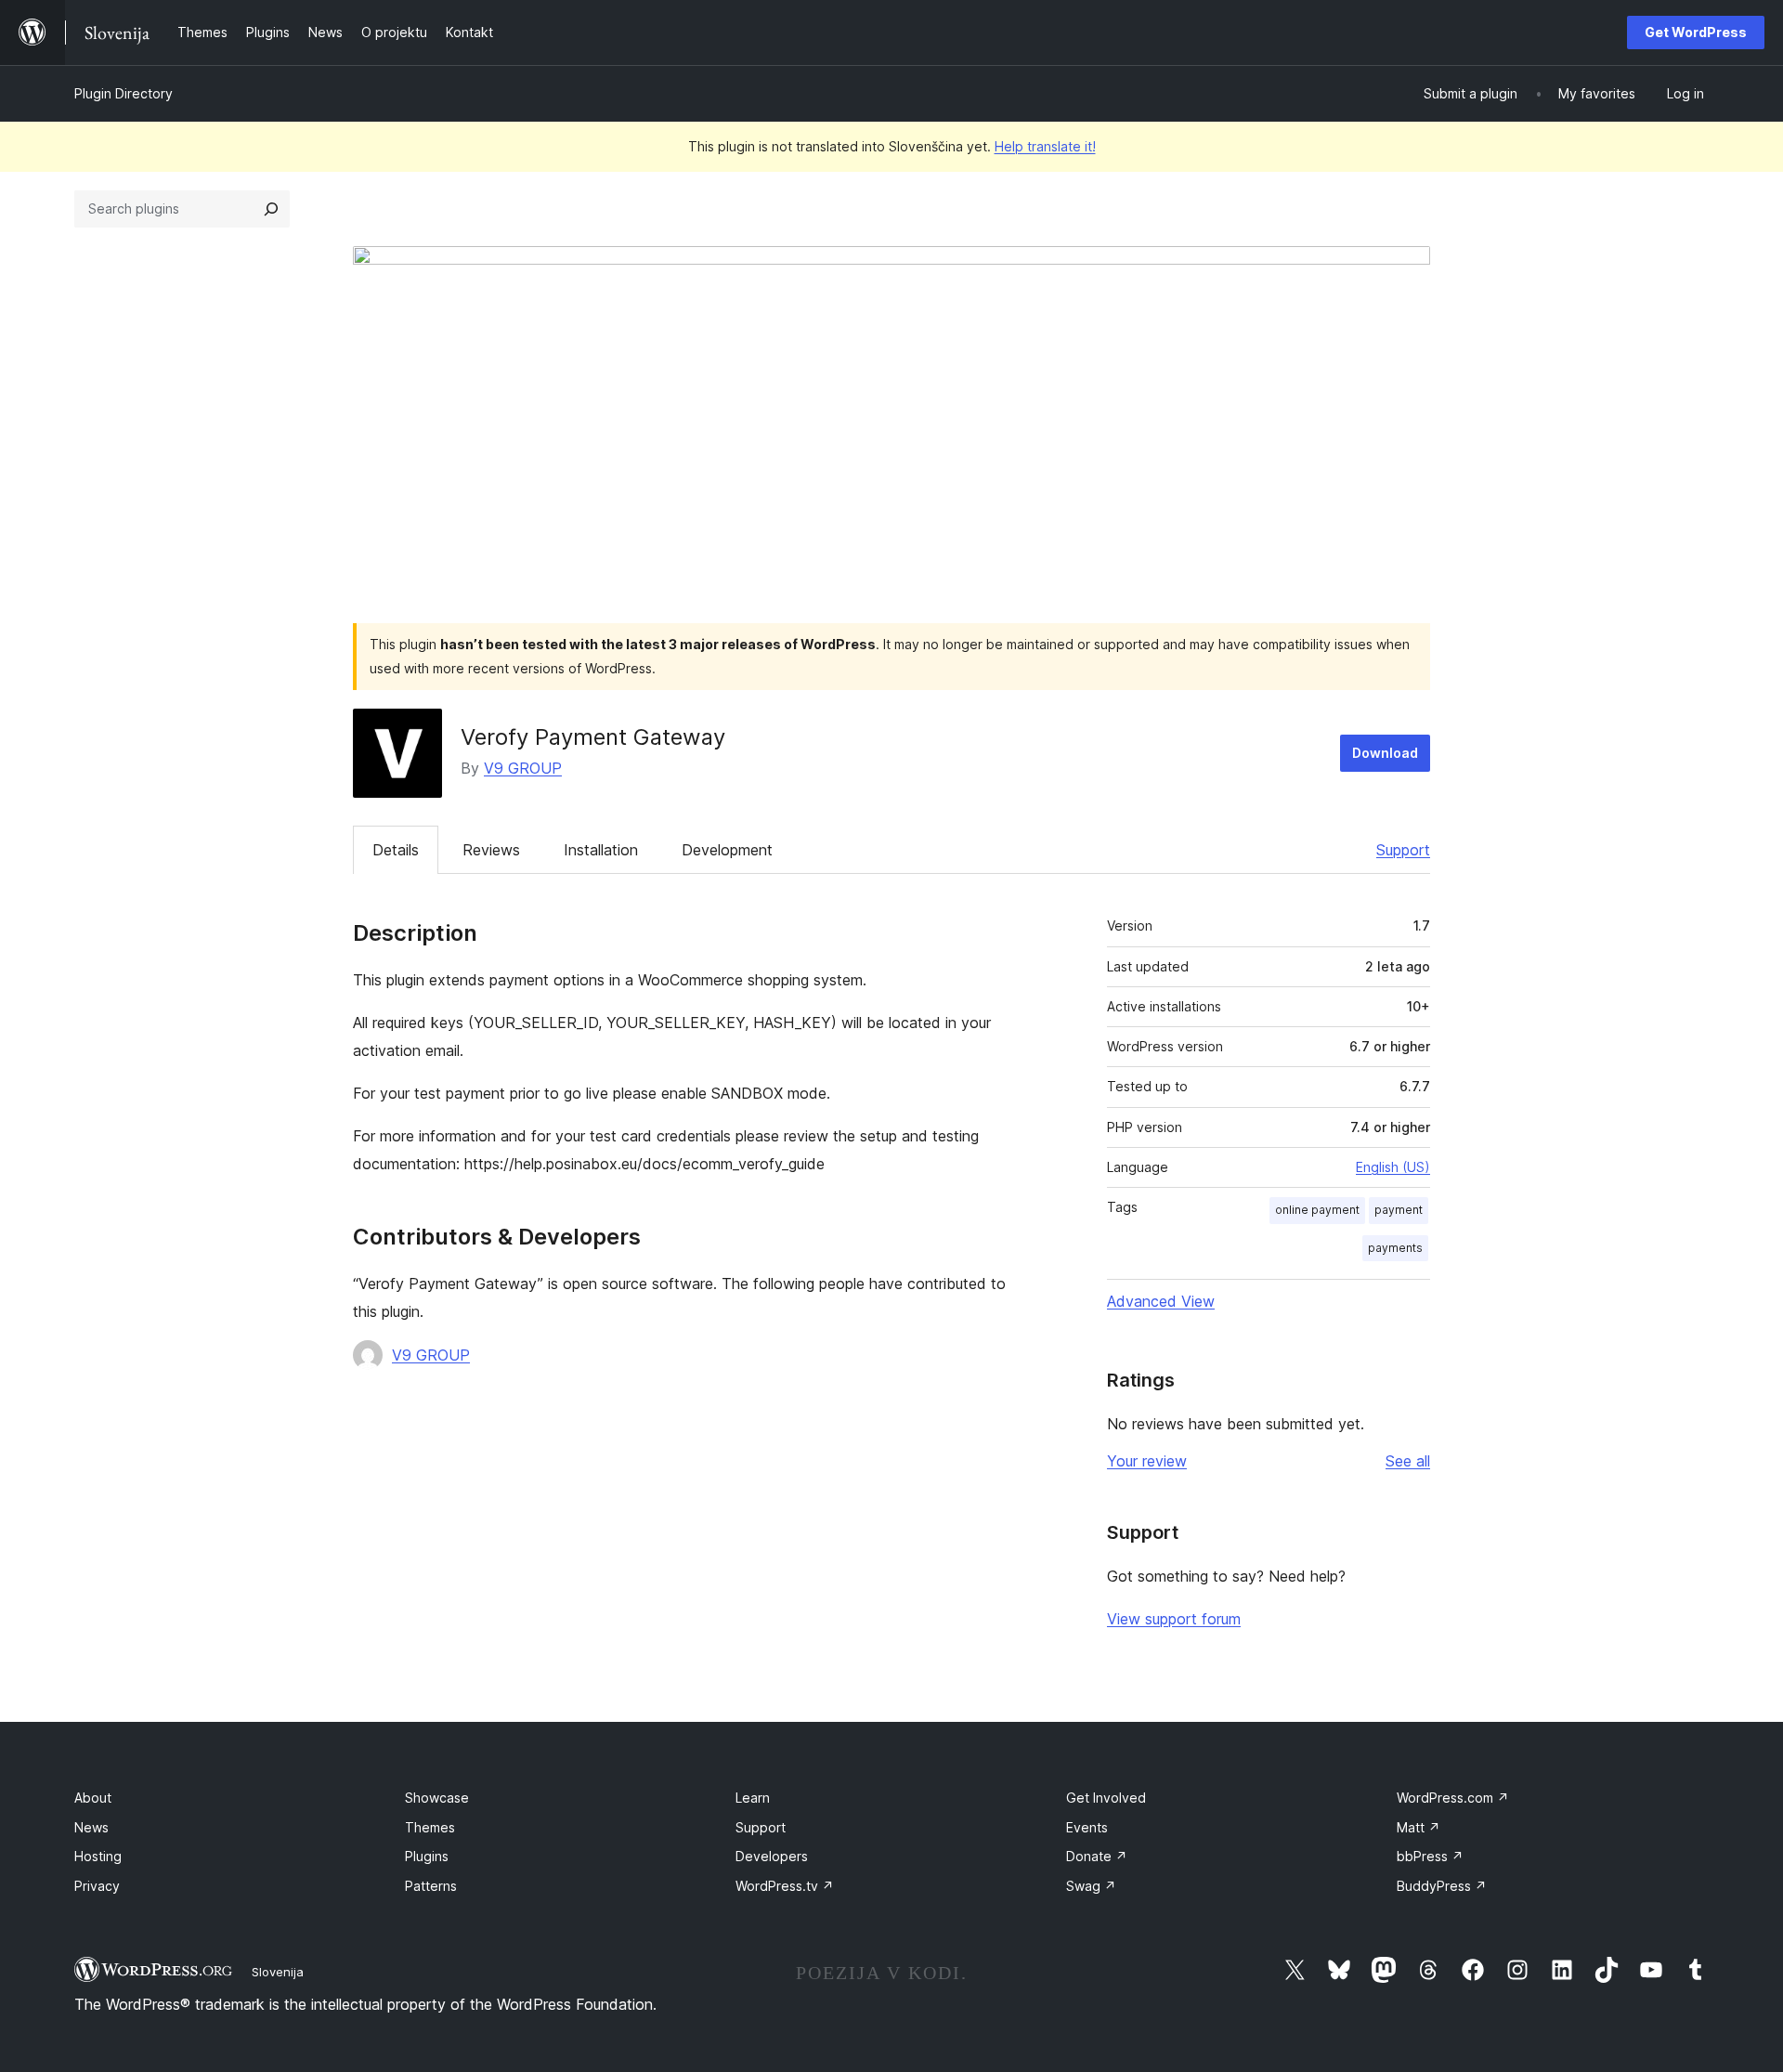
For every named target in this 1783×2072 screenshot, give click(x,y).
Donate (1097, 1856)
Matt (1419, 1827)
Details (396, 850)
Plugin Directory (124, 93)
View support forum (1174, 1619)
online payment (1317, 1210)
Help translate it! (1045, 146)
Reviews (491, 850)
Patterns (431, 1886)
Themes (430, 1827)
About (93, 1798)
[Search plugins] (271, 209)
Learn (753, 1798)
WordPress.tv (785, 1886)
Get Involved (1106, 1798)
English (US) (1393, 1167)
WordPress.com (1453, 1798)
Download (1385, 753)
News (91, 1827)
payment (1399, 1210)
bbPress (1430, 1856)
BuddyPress (1442, 1886)
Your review (1147, 1461)
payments (1395, 1248)
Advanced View (1161, 1301)
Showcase (437, 1798)
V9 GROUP (523, 768)
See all (1408, 1461)
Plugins (427, 1856)
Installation (601, 850)
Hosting (98, 1856)
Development (727, 850)
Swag (1091, 1886)
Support (1403, 850)
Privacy (97, 1886)
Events (1087, 1827)
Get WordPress (1696, 32)
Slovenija (278, 1972)
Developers (772, 1856)
